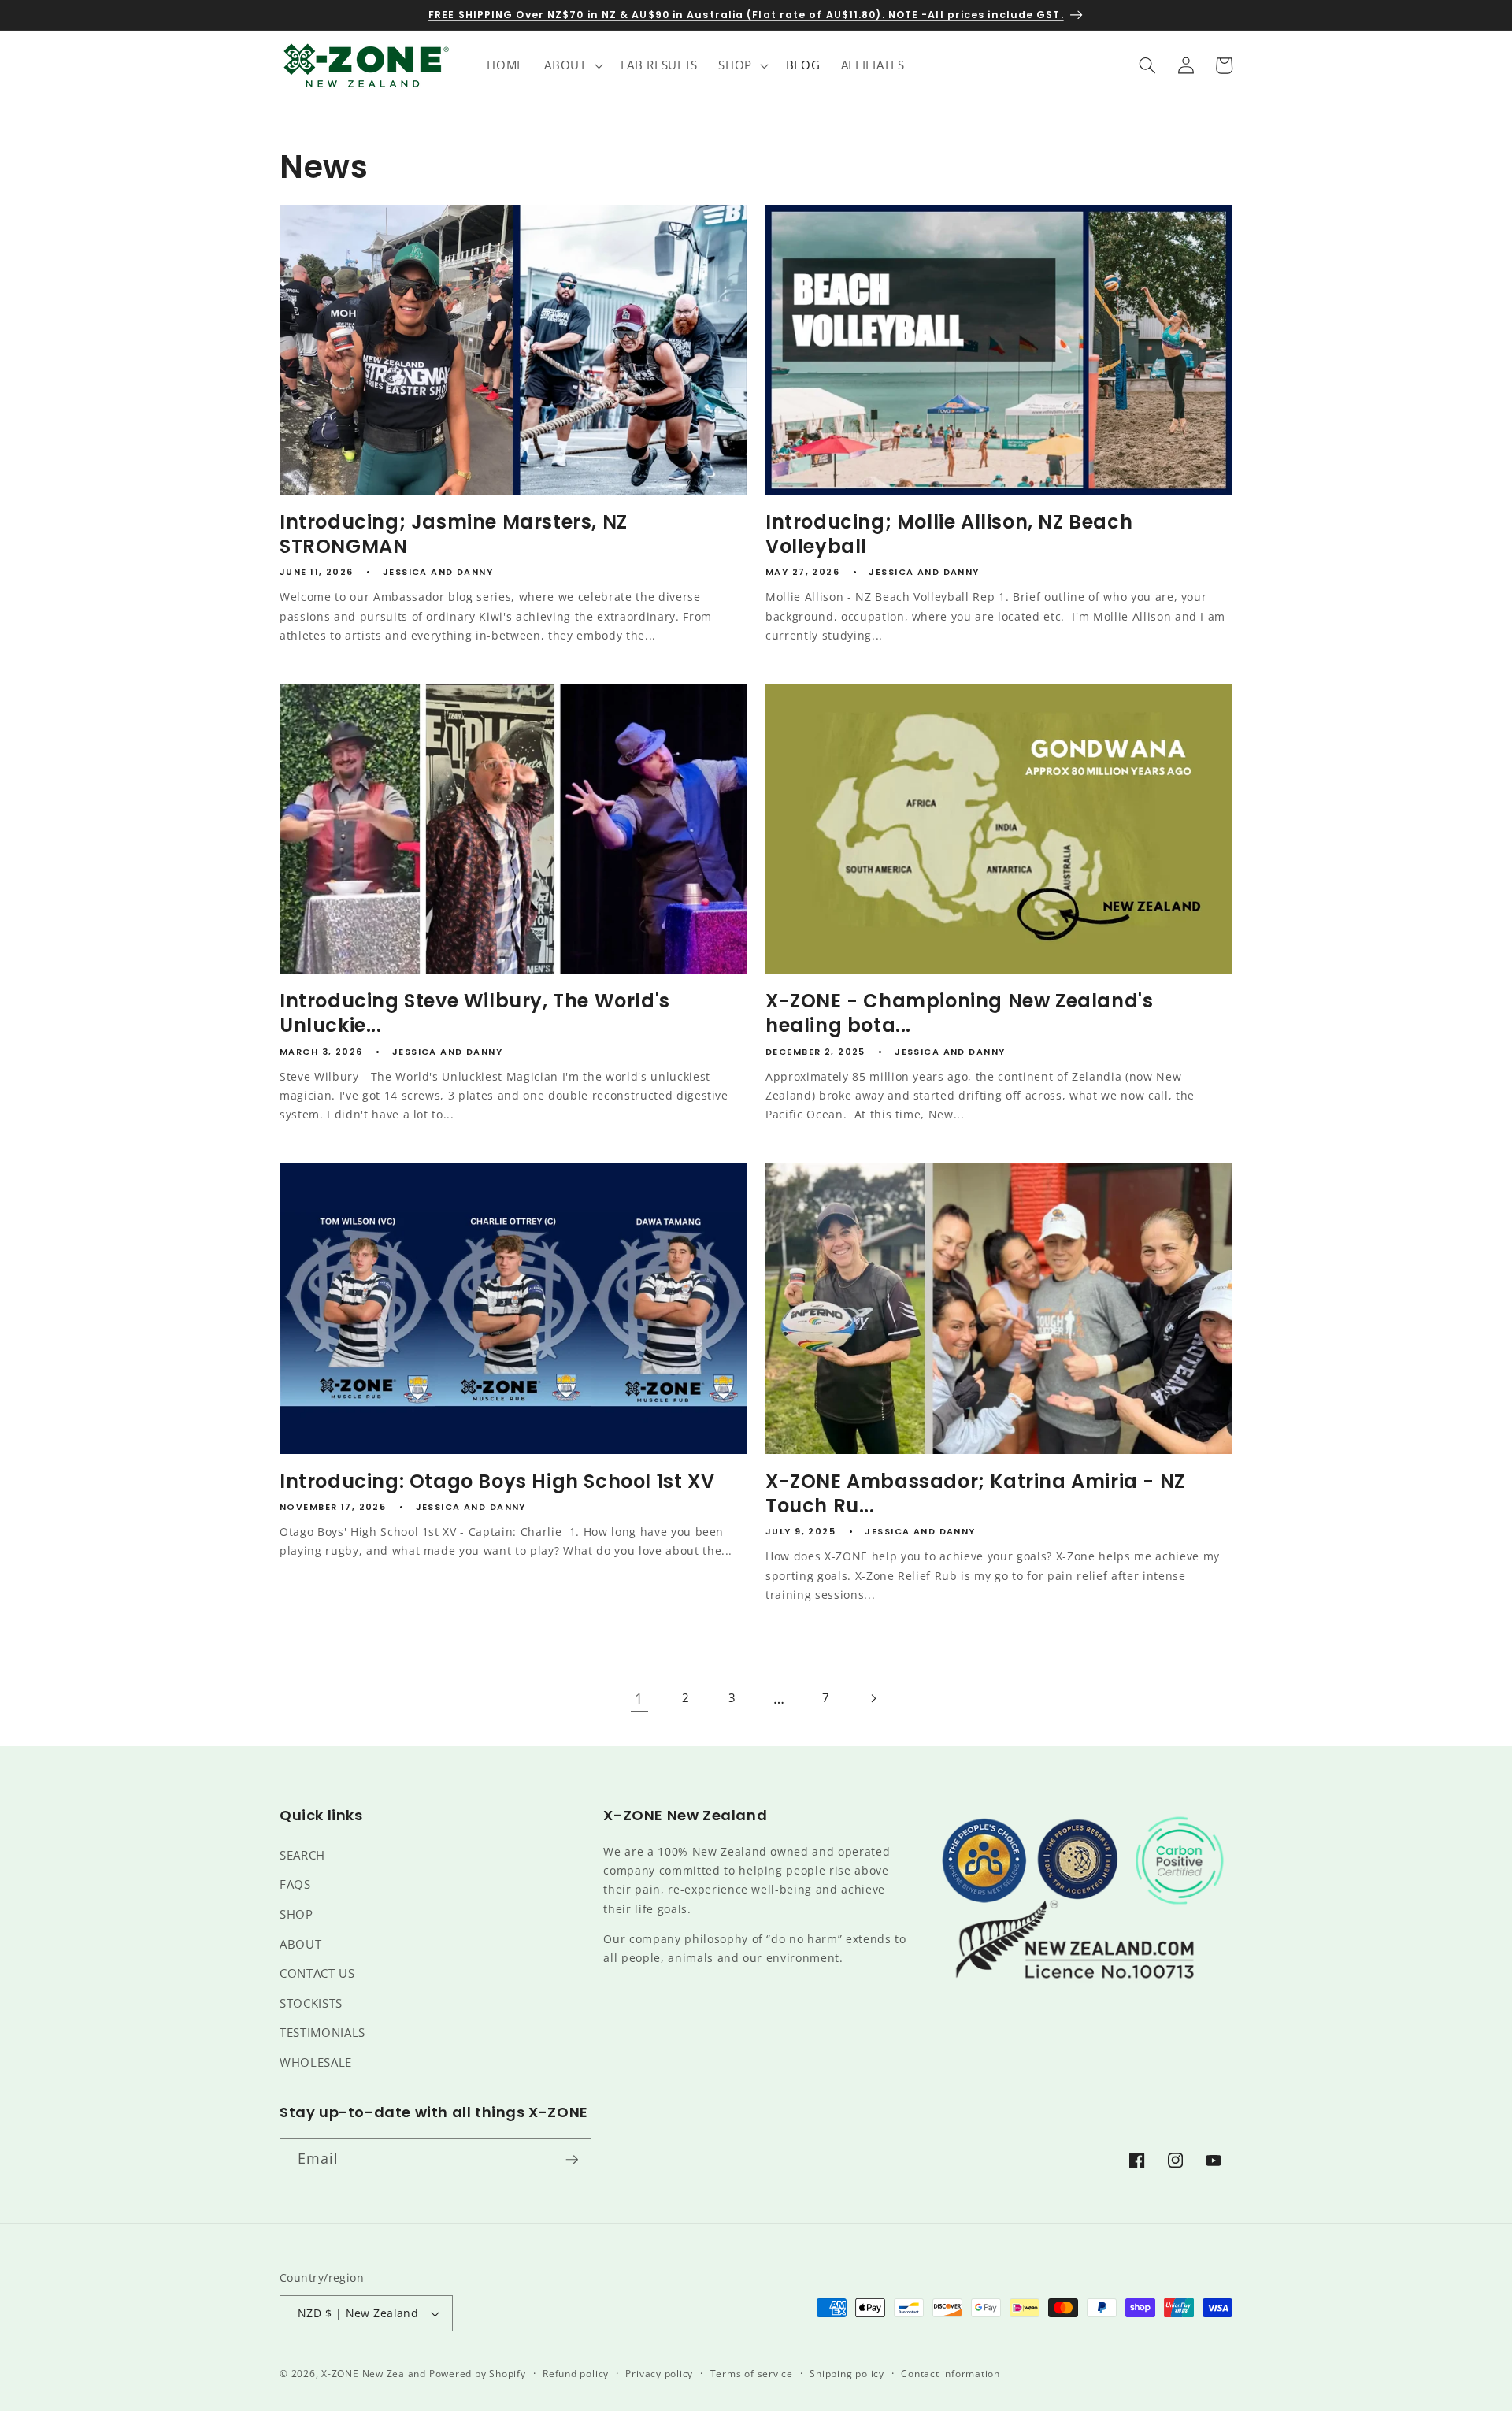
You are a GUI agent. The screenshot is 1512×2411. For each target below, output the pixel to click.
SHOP (296, 1914)
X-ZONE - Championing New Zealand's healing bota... (959, 1014)
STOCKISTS (311, 2003)
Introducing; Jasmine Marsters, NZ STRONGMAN (454, 534)
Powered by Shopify (478, 2374)
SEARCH (302, 1855)
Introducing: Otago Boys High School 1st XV (497, 1480)
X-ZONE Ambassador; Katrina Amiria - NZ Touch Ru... (975, 1493)
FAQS (295, 1884)
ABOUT (300, 1944)
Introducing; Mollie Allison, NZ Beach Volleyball (949, 534)
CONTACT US (317, 1973)
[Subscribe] (572, 2160)
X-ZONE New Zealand (374, 2374)
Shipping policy (847, 2374)
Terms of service (752, 2374)
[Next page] (873, 1698)
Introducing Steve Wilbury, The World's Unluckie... (475, 1014)
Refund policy (576, 2374)
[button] (572, 65)
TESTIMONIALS (322, 2033)
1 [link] (639, 1698)
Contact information (951, 2374)
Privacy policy (659, 2374)
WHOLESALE (316, 2062)
